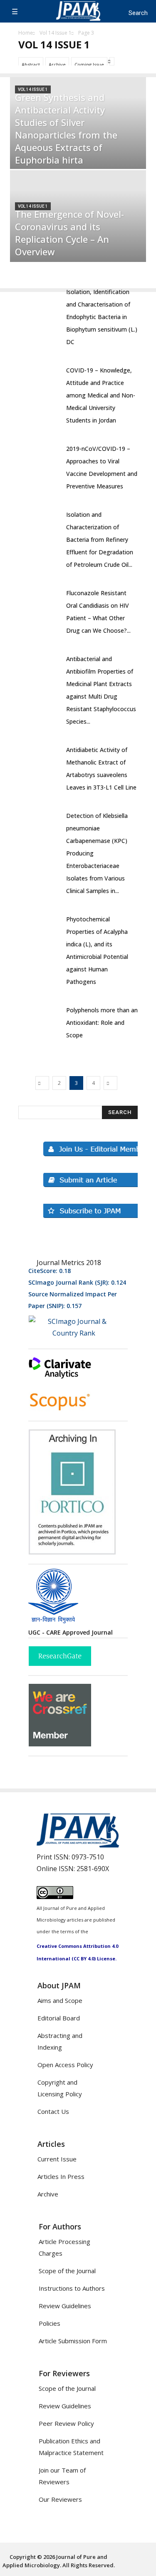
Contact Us (53, 2111)
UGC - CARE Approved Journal (71, 1632)
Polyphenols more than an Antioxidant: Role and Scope (102, 1023)
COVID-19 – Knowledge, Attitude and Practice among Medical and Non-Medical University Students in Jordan (101, 395)
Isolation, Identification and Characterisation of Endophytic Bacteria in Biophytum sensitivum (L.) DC (102, 317)
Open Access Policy (65, 2065)
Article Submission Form (73, 2341)
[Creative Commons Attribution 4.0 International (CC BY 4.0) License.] (55, 1897)
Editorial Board (59, 2018)
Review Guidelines (65, 2306)
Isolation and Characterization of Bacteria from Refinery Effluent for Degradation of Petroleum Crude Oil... (100, 540)
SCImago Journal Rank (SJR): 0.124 (77, 1282)
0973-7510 (88, 1857)
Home (26, 33)
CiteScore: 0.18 (50, 1271)
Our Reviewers (60, 2499)
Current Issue (57, 2159)
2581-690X (93, 1869)
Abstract (31, 64)
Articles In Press (61, 2176)
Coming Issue (89, 64)
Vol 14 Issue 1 (56, 33)
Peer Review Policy (66, 2423)
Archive (57, 64)
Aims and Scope (60, 2000)
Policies (50, 2323)
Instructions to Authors (72, 2288)
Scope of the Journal (67, 2271)
